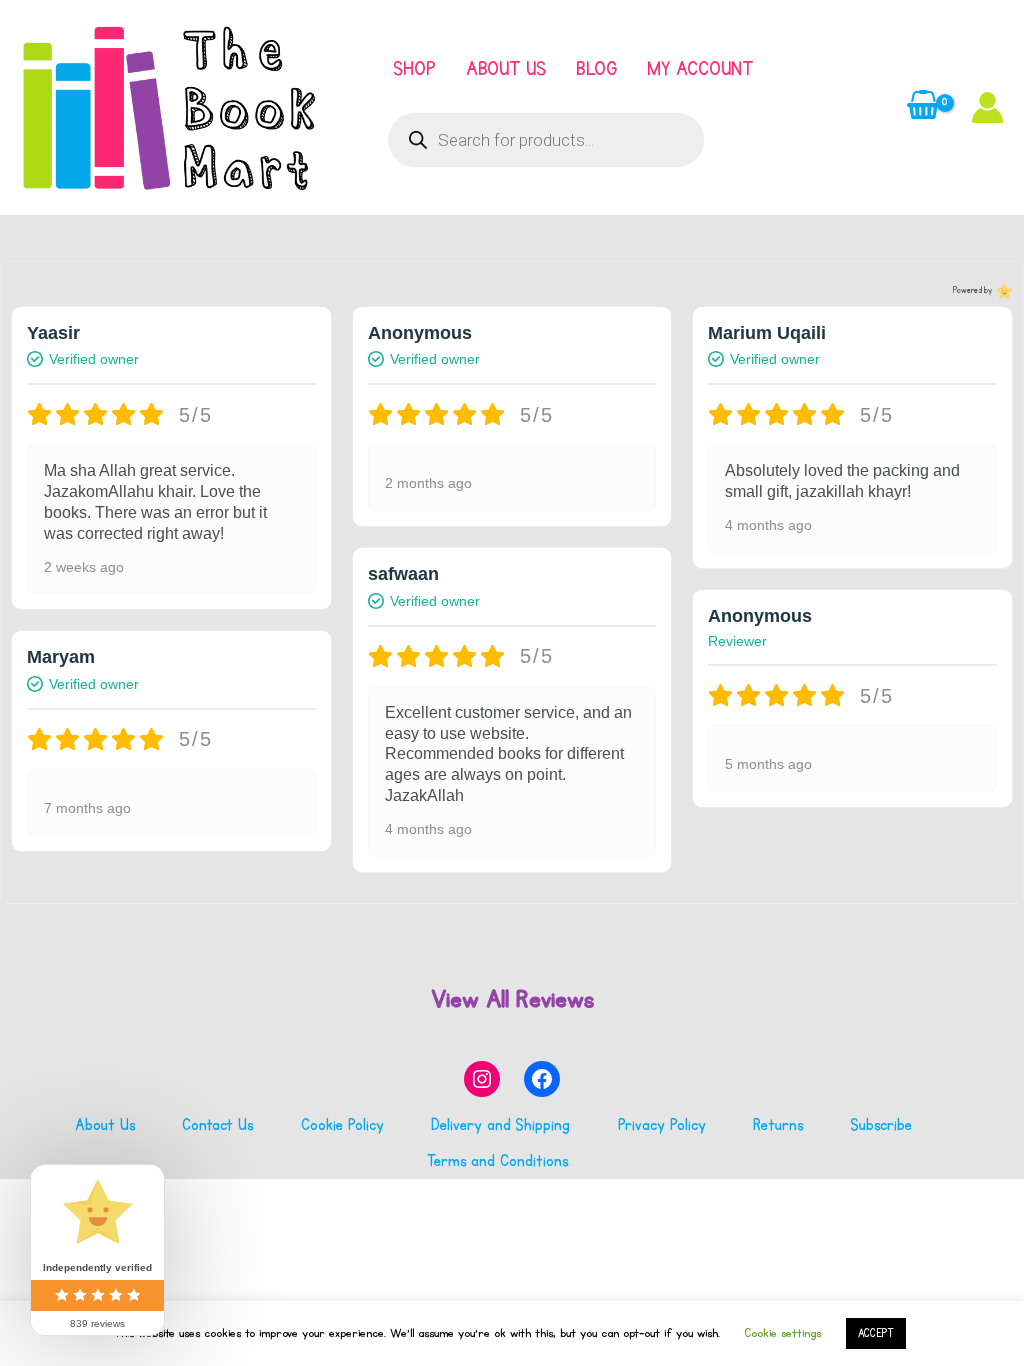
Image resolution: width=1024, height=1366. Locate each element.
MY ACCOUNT (700, 69)
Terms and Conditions (497, 1161)
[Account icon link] (987, 107)
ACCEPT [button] (876, 1333)
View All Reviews (512, 999)
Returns (778, 1125)
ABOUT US (506, 69)
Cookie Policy (342, 1125)
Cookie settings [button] (782, 1333)
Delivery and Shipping (500, 1125)
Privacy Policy (662, 1125)
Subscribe (881, 1125)
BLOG (596, 69)
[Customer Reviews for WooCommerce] (1002, 290)
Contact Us (217, 1125)
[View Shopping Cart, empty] (923, 107)
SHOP (414, 69)
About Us (105, 1125)
